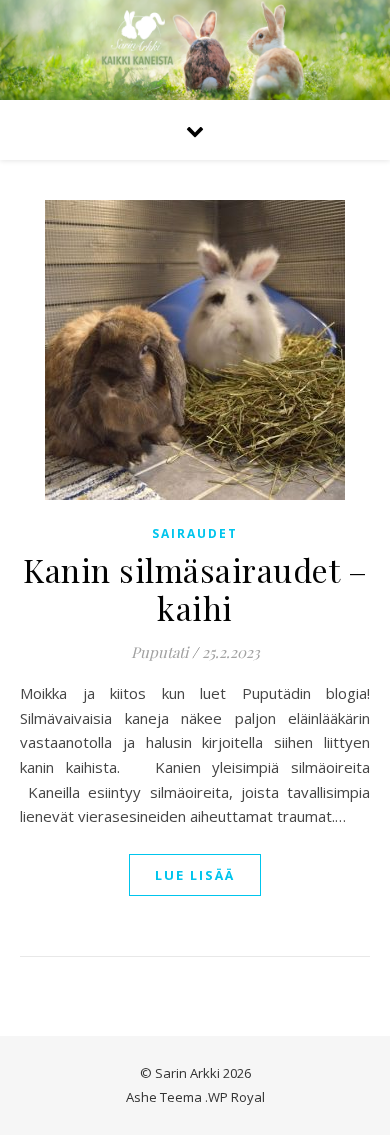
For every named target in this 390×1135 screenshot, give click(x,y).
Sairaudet (195, 533)
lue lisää (195, 875)
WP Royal (236, 1097)
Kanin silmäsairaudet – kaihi (195, 588)
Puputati (159, 652)
